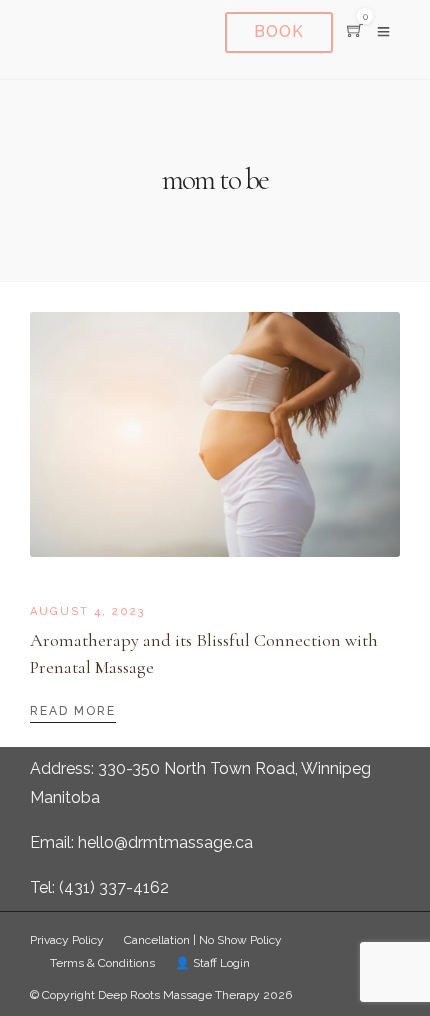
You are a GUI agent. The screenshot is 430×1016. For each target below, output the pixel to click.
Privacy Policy (67, 940)
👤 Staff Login (212, 963)
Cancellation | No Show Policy (203, 940)
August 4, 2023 (88, 611)
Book (279, 31)
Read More (73, 711)
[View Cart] (355, 31)
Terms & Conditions (102, 963)
